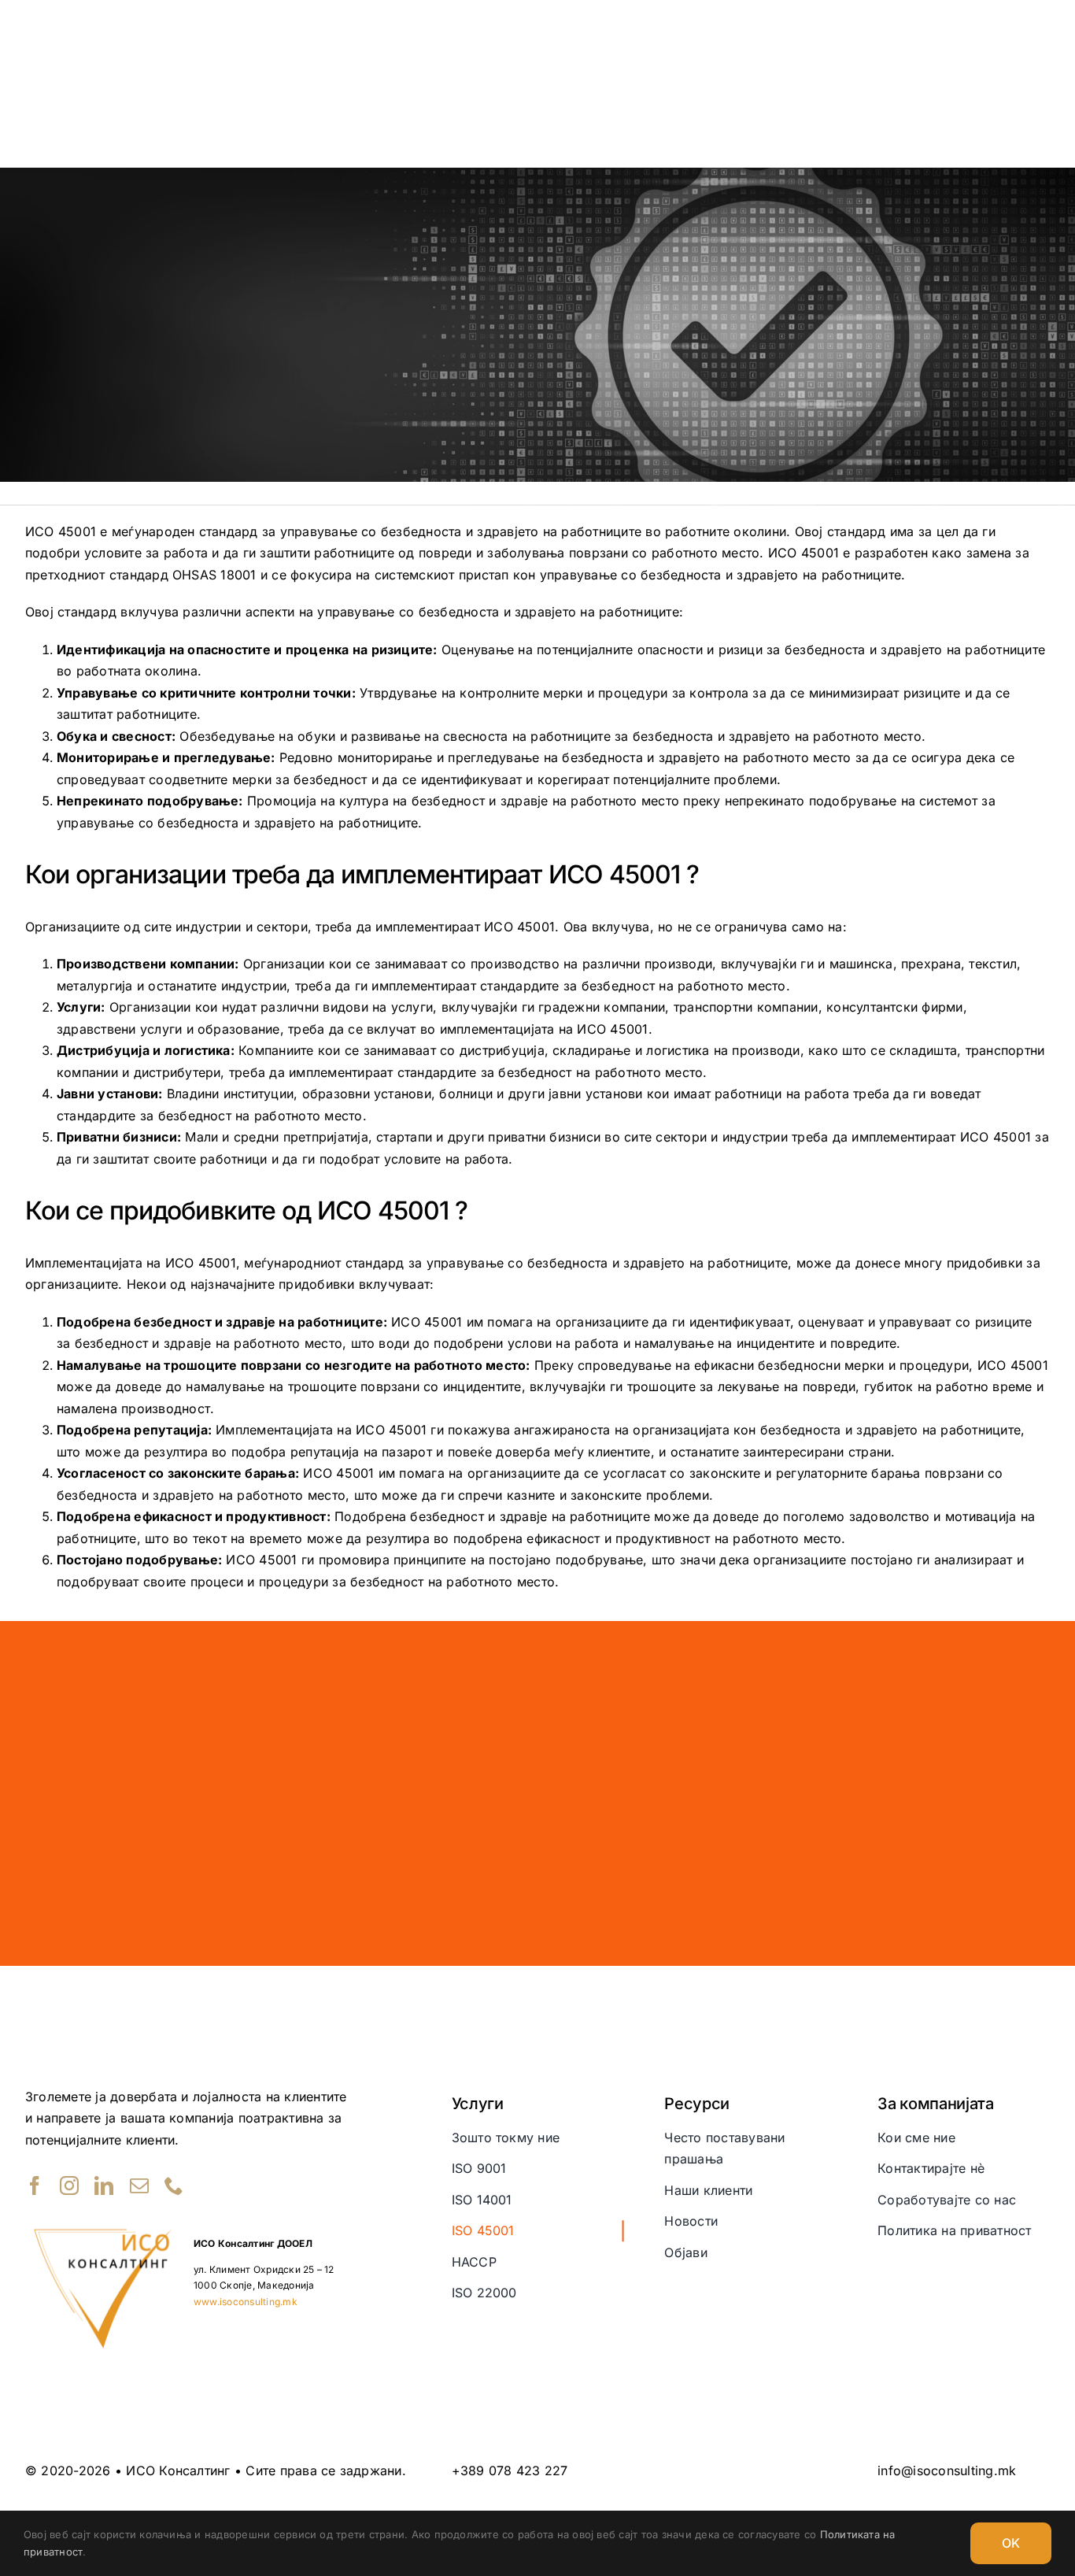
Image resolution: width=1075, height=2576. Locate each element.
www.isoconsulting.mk (246, 2302)
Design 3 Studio (955, 2500)
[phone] (174, 2186)
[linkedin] (104, 2186)
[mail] (139, 2186)
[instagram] (69, 2186)
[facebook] (35, 2186)
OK (1011, 2543)
